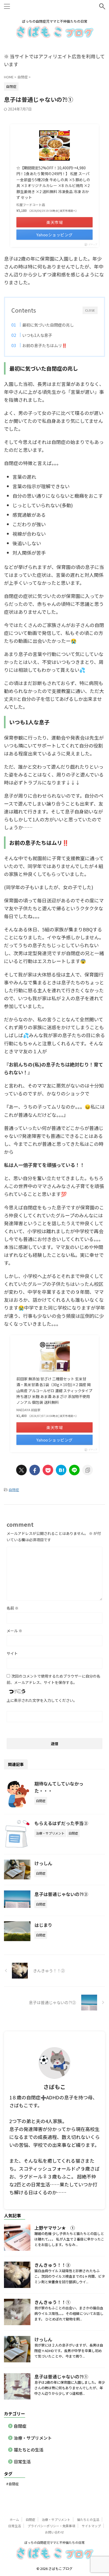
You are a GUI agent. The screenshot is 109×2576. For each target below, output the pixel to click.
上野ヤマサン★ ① (55, 2228)
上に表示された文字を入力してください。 (42, 1700)
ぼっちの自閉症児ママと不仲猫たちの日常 (54, 2542)
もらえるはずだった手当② (61, 1823)
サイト (12, 1653)
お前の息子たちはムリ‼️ (45, 345)
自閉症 (14, 1490)
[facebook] (35, 1470)
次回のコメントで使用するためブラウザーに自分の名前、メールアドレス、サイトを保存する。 (53, 1679)
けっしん (43, 1863)
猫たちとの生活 (29, 2450)
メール (14, 1631)
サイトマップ (91, 2526)
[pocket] (48, 1470)
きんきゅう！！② (52, 2265)
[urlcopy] (88, 1470)
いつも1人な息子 (37, 335)
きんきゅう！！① (52, 2302)
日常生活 (22, 2462)
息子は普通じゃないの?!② (61, 1894)
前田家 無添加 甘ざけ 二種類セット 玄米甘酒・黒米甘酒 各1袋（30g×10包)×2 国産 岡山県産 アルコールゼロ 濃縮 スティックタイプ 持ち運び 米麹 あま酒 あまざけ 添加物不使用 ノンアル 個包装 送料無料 (54, 1391)
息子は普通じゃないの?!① (61, 2376)
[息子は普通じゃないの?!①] (61, 1470)
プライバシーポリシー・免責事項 (51, 2526)
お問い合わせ (54, 2532)
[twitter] (21, 1470)
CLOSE (90, 310)
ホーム (14, 2519)
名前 (13, 1608)
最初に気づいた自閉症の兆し (48, 325)
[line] (74, 1470)
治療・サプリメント (33, 2438)
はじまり (43, 1925)
